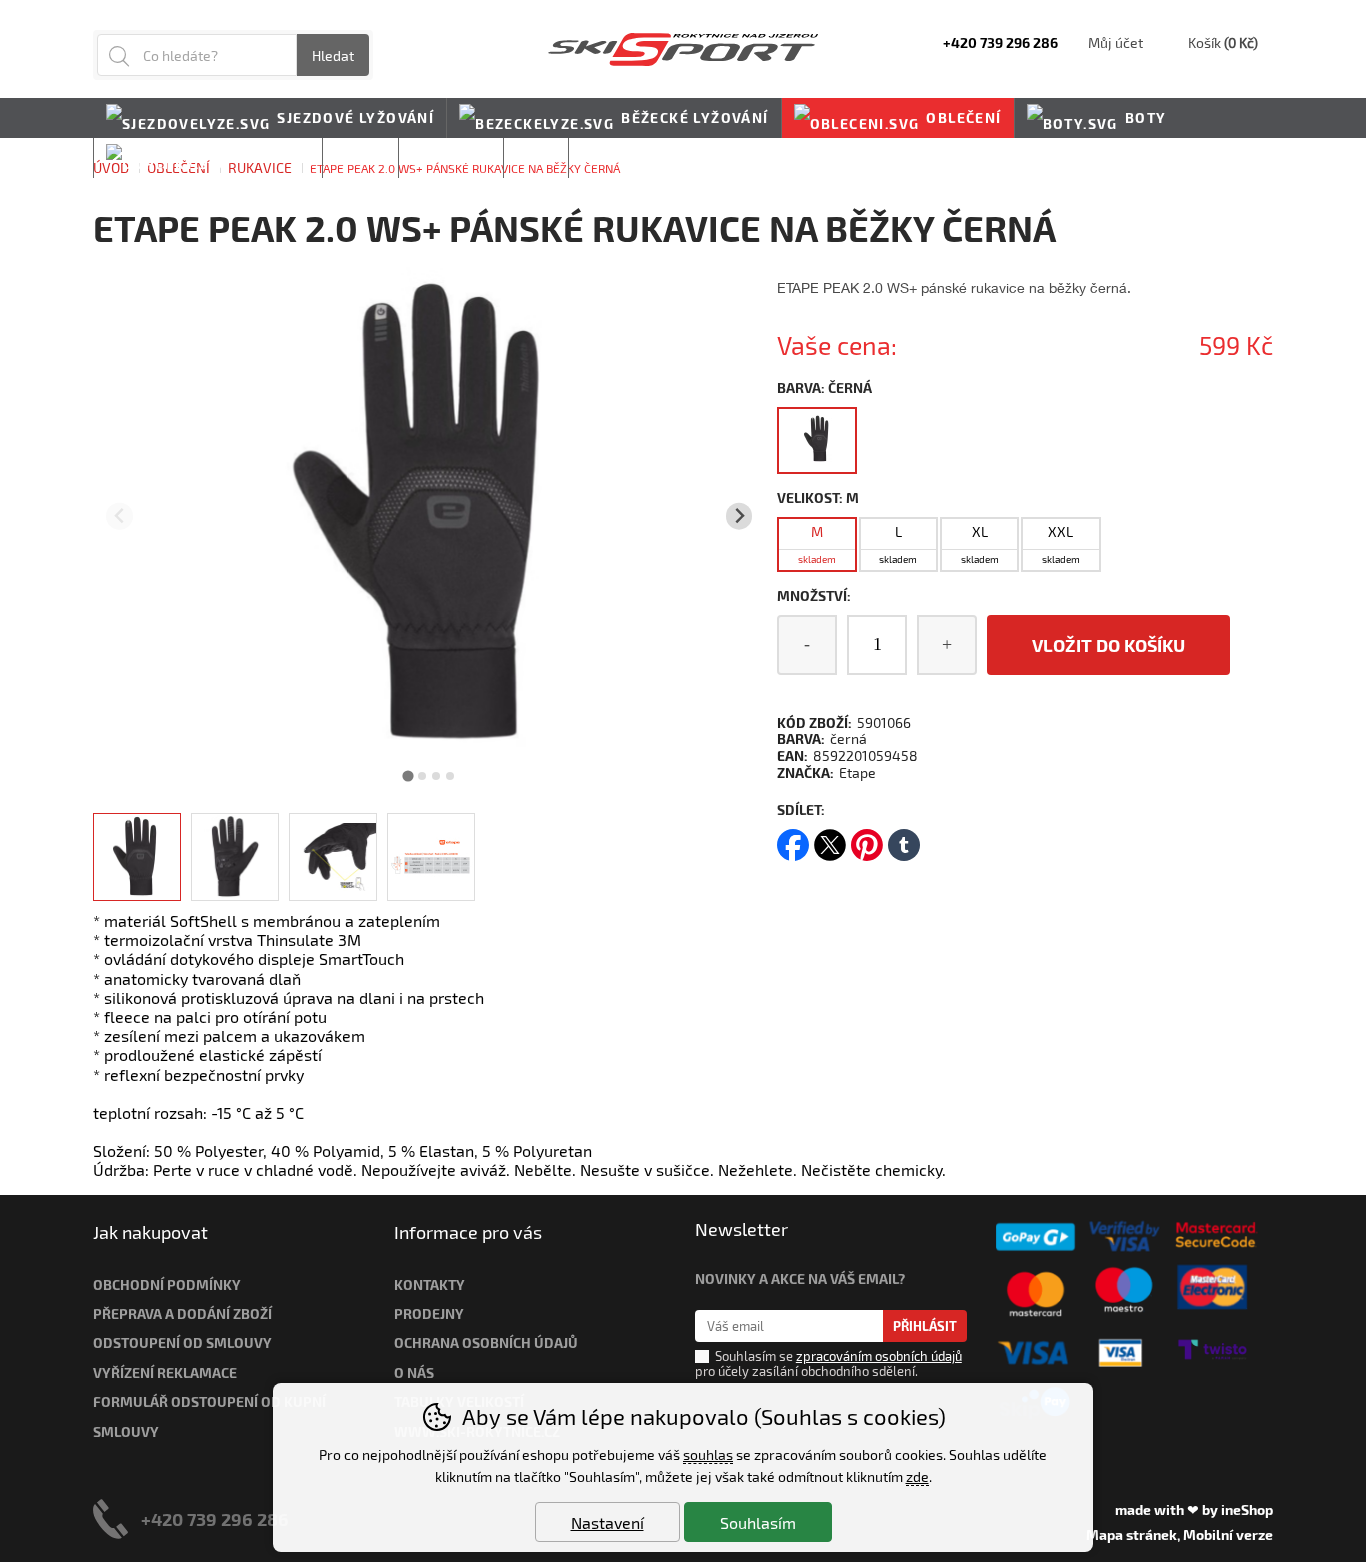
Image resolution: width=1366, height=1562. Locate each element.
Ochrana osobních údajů (486, 1342)
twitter (830, 838)
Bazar (360, 157)
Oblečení (963, 117)
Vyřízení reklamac (161, 1372)
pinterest (867, 838)
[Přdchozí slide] (119, 516)
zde (917, 1476)
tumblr (904, 838)
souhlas (708, 1454)
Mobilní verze (1228, 1534)
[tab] (408, 775)
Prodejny (429, 1313)
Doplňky (273, 157)
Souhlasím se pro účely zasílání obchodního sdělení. (828, 1363)
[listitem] (137, 857)
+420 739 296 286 (215, 1518)
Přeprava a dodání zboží (182, 1313)
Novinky (616, 157)
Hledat (333, 55)
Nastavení (607, 1522)
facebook (793, 838)
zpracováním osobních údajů (879, 1356)
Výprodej (451, 157)
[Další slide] (739, 516)
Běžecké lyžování (694, 117)
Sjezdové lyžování (355, 117)
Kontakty (429, 1284)
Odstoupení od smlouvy (182, 1342)
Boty (1146, 117)
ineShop (1247, 1509)
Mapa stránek (1131, 1534)
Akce (536, 157)
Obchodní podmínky (167, 1284)
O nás (414, 1372)
